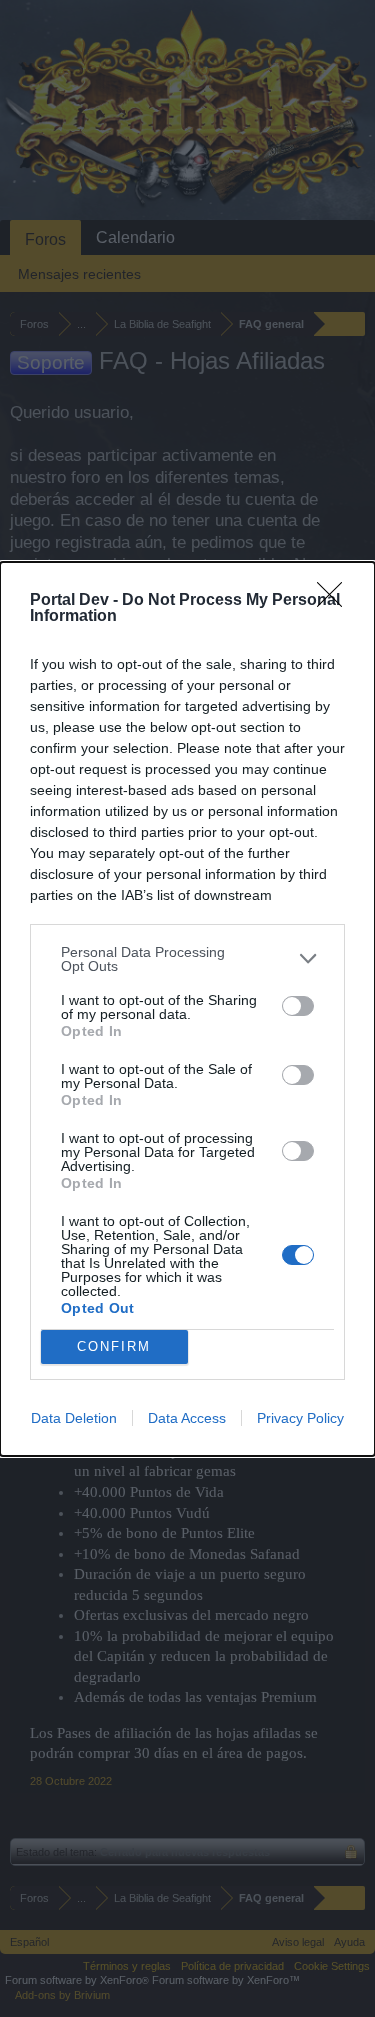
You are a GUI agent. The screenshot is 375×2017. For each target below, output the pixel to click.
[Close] (336, 601)
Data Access (187, 1418)
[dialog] (187, 1009)
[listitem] (187, 959)
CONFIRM (114, 1346)
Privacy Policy (300, 1418)
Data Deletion (74, 1418)
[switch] (298, 1006)
